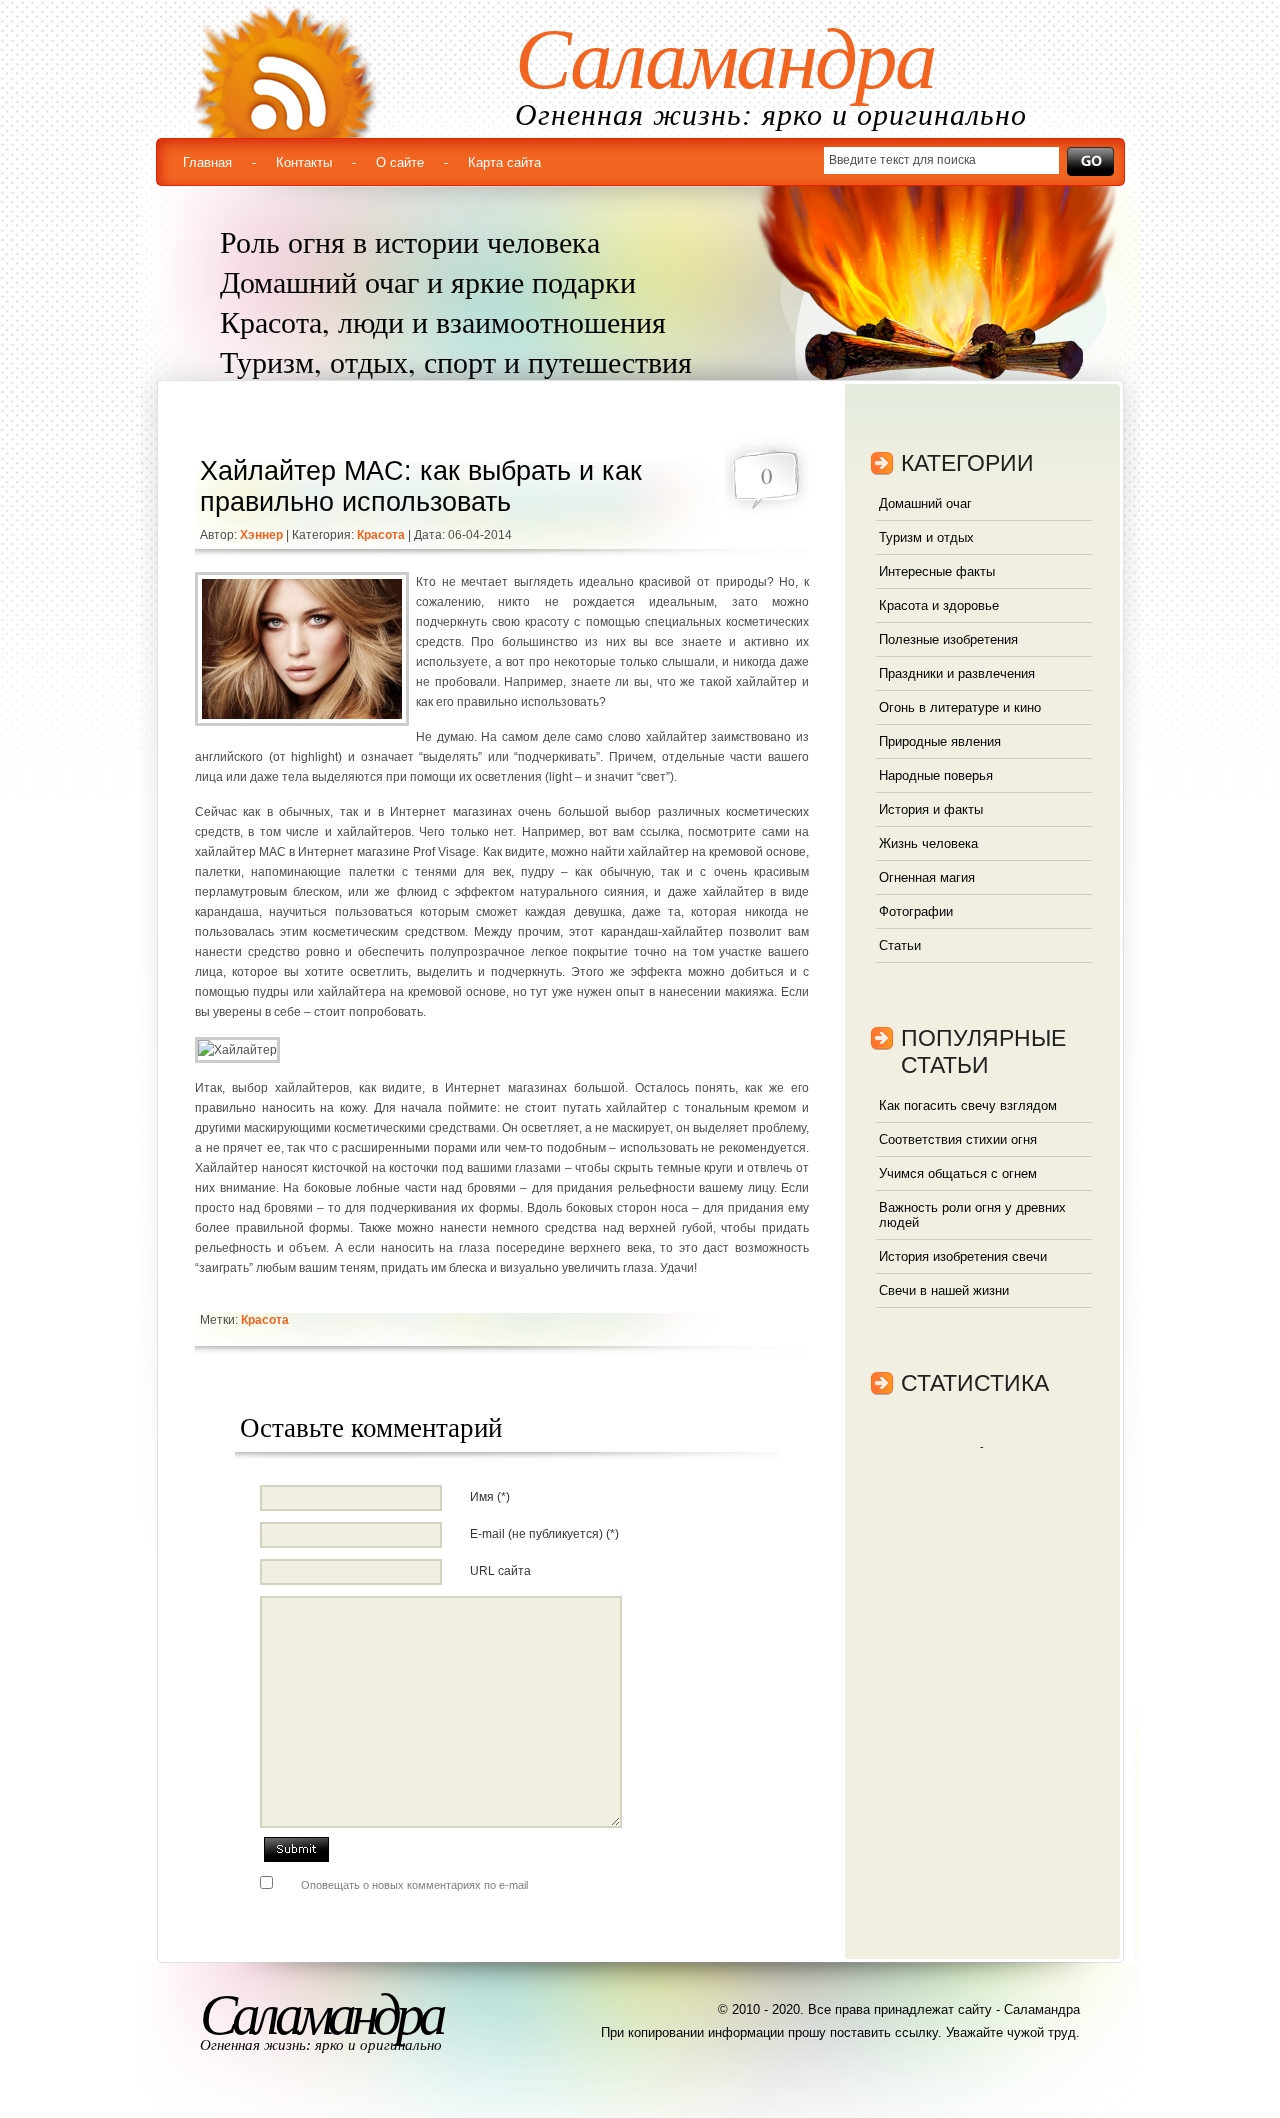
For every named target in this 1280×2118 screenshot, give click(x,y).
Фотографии (916, 911)
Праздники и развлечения (957, 673)
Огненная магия (927, 877)
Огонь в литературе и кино (960, 707)
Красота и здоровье (939, 605)
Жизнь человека (928, 843)
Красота (381, 535)
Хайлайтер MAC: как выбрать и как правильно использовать (421, 486)
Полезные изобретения (948, 639)
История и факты (931, 809)
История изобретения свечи (963, 1256)
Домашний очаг (925, 503)
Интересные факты (937, 571)
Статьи (900, 945)
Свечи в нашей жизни (944, 1290)
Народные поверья (936, 775)
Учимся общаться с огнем (958, 1173)
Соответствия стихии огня (958, 1139)
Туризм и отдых (926, 537)
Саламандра (725, 59)
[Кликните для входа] (20, 20)
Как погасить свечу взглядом (968, 1105)
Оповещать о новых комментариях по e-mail (414, 1885)
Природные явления (940, 741)
